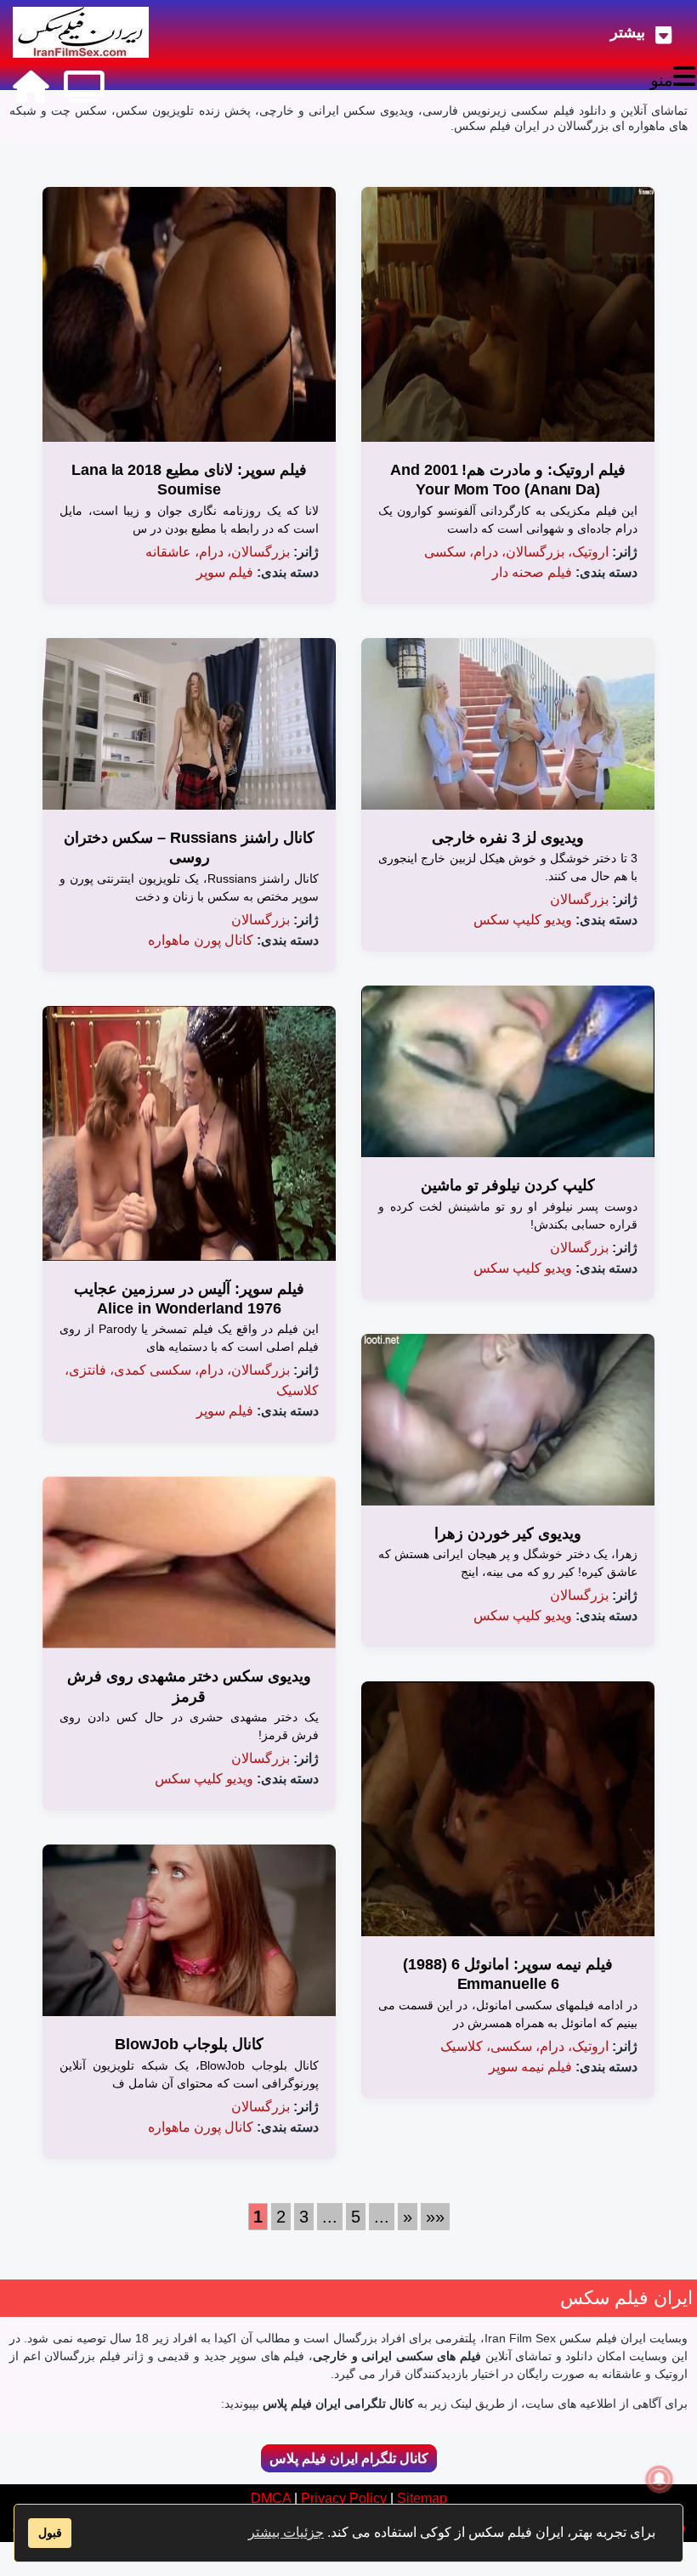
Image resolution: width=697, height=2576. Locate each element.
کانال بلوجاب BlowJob (189, 2044)
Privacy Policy (344, 2498)
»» (435, 2217)
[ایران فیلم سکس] (81, 32)
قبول (50, 2533)
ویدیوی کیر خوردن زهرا (508, 1534)
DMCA (271, 2498)
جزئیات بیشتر (286, 2532)
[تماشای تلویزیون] (84, 87)
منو (662, 80)
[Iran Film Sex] (31, 87)
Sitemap (422, 2498)
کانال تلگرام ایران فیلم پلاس (349, 2458)
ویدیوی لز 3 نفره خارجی (508, 838)
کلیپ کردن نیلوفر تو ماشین (508, 1185)
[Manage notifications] (660, 2479)
